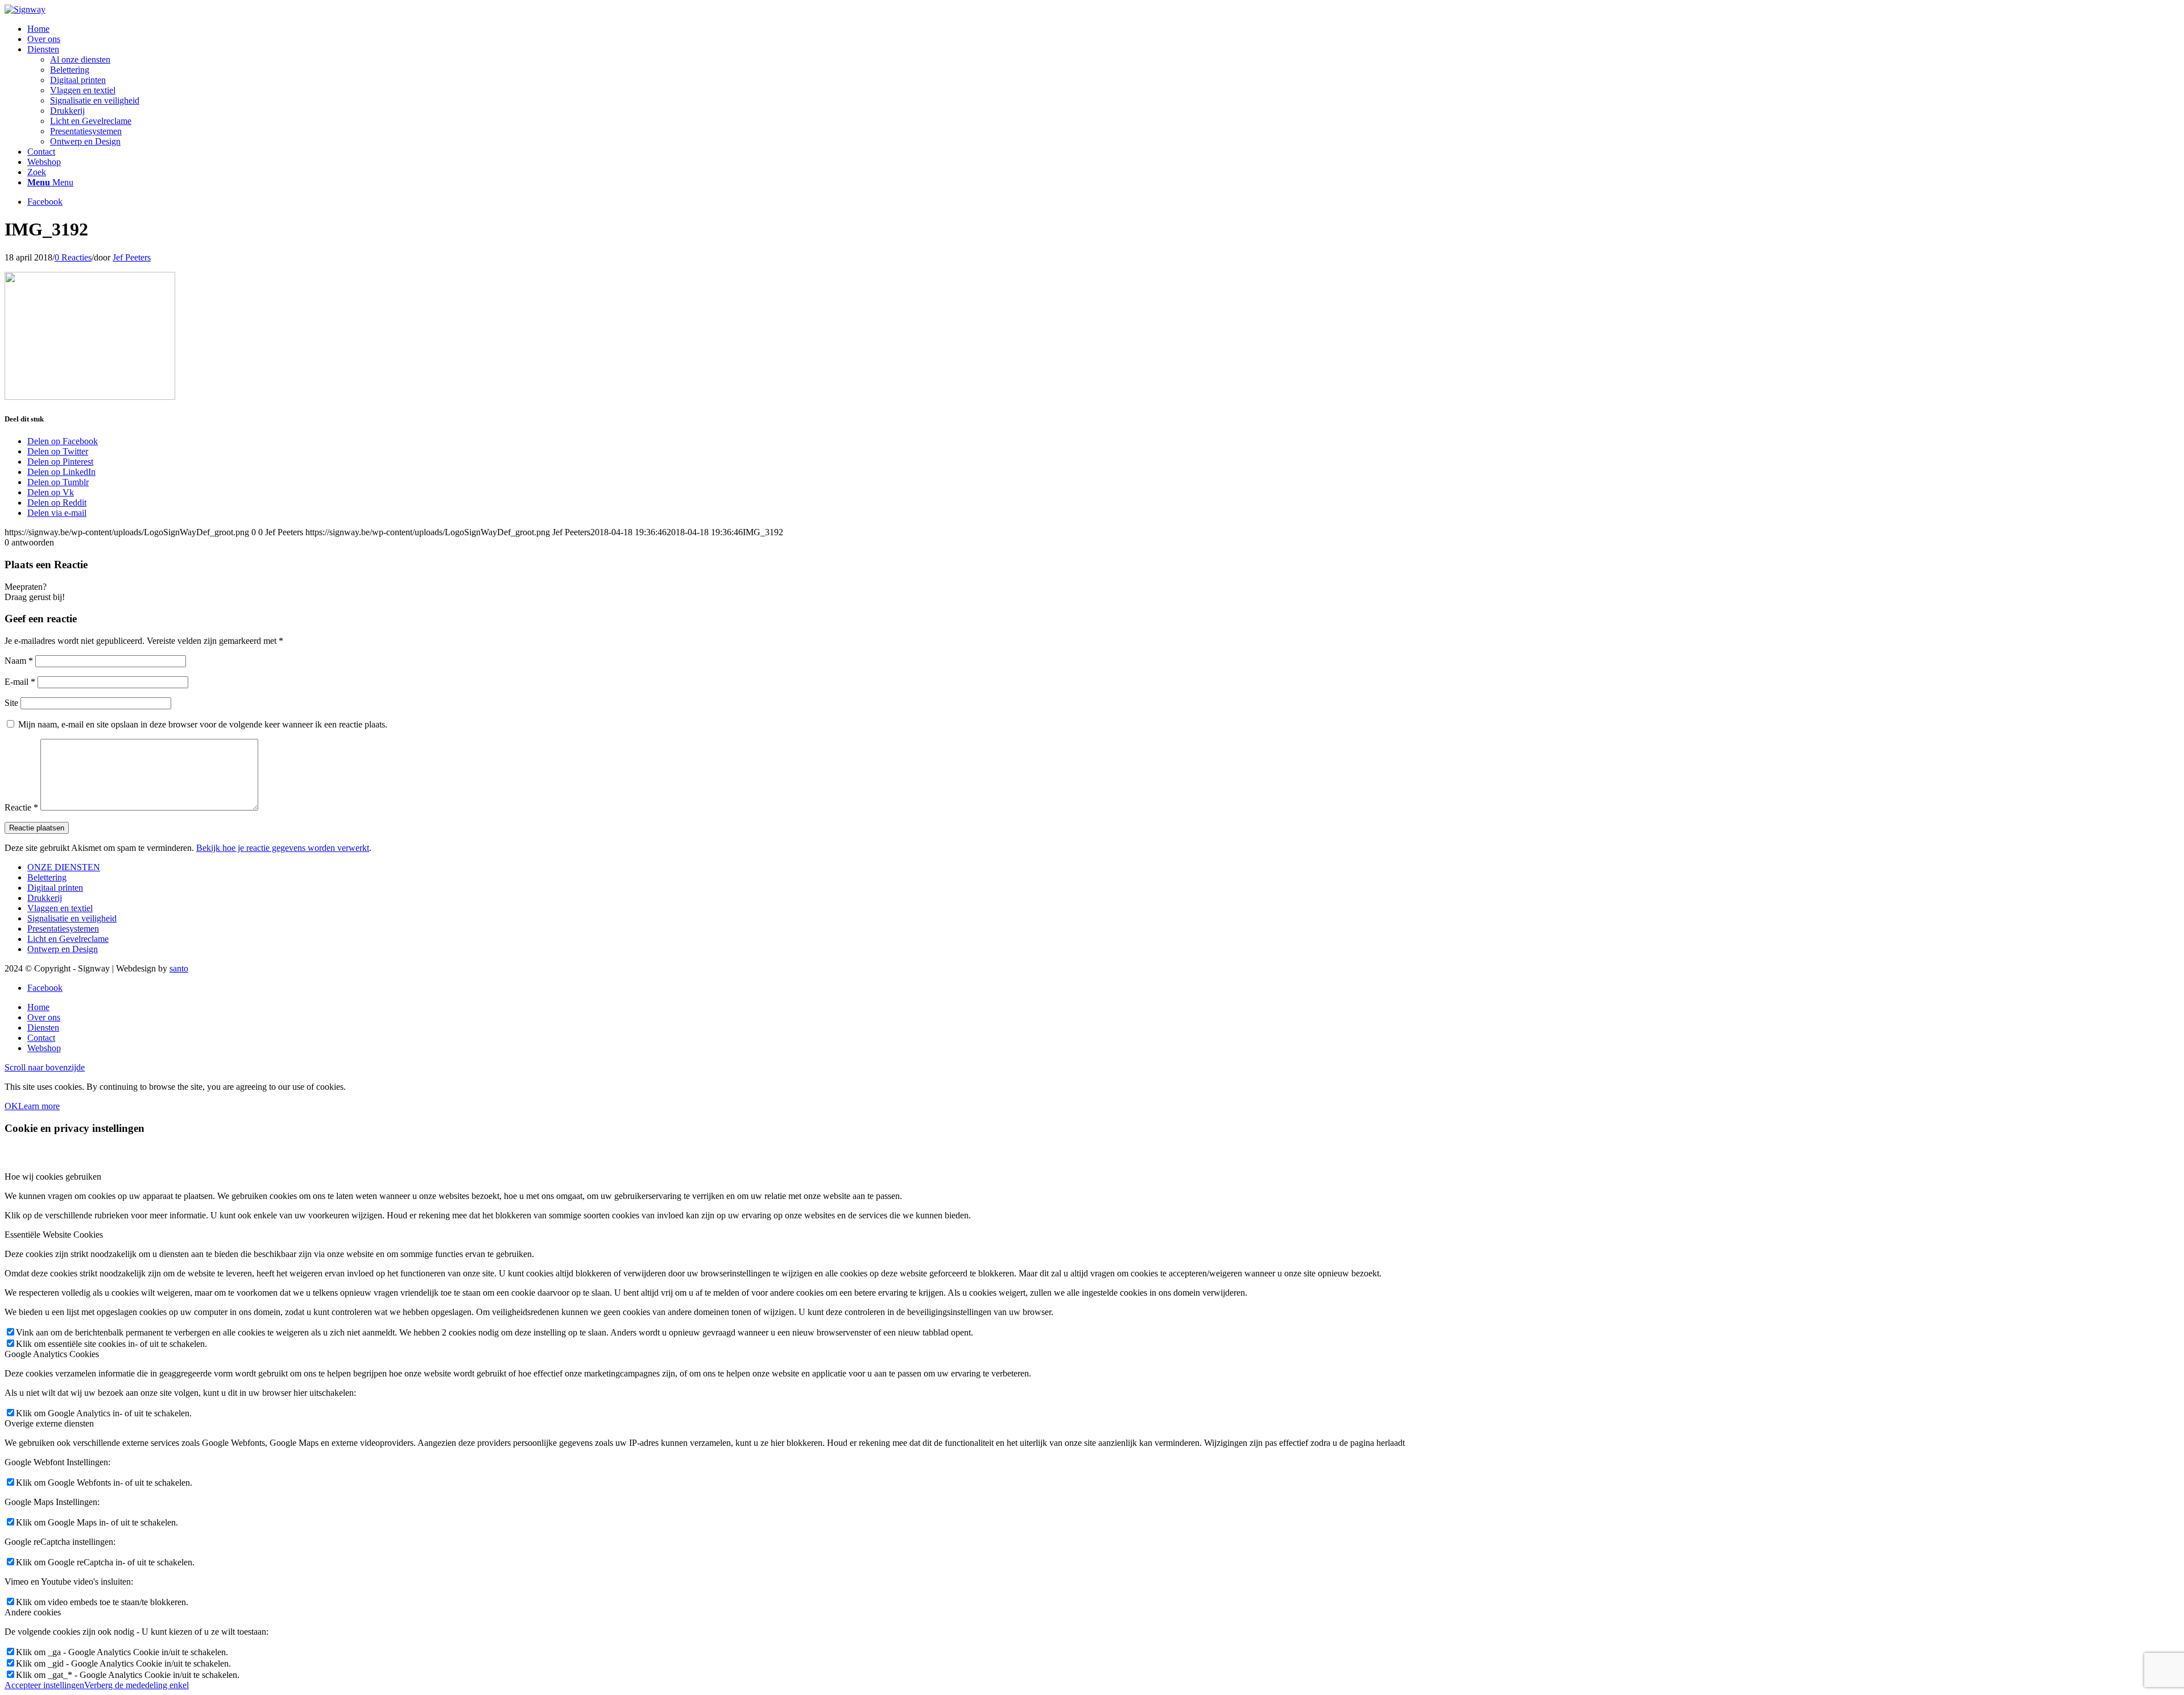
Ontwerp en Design (63, 949)
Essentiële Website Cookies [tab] (54, 1235)
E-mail (20, 682)
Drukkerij (45, 898)
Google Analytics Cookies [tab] (52, 1354)
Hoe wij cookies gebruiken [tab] (53, 1177)
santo (179, 968)
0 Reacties (73, 257)
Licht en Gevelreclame (68, 939)
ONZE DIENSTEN (64, 867)
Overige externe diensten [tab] (49, 1423)
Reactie (21, 807)
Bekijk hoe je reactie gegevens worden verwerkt (283, 848)
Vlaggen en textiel (60, 908)
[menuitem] (1103, 29)
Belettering (47, 877)
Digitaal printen (55, 888)
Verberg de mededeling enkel (136, 1685)
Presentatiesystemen (63, 929)
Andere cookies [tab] (33, 1612)
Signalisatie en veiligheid (72, 918)
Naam (19, 661)
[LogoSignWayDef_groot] (25, 9)
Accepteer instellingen (44, 1685)
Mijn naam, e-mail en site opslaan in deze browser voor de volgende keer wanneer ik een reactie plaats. (203, 724)
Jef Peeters (132, 257)
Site (11, 703)
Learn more (39, 1106)
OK (11, 1106)
